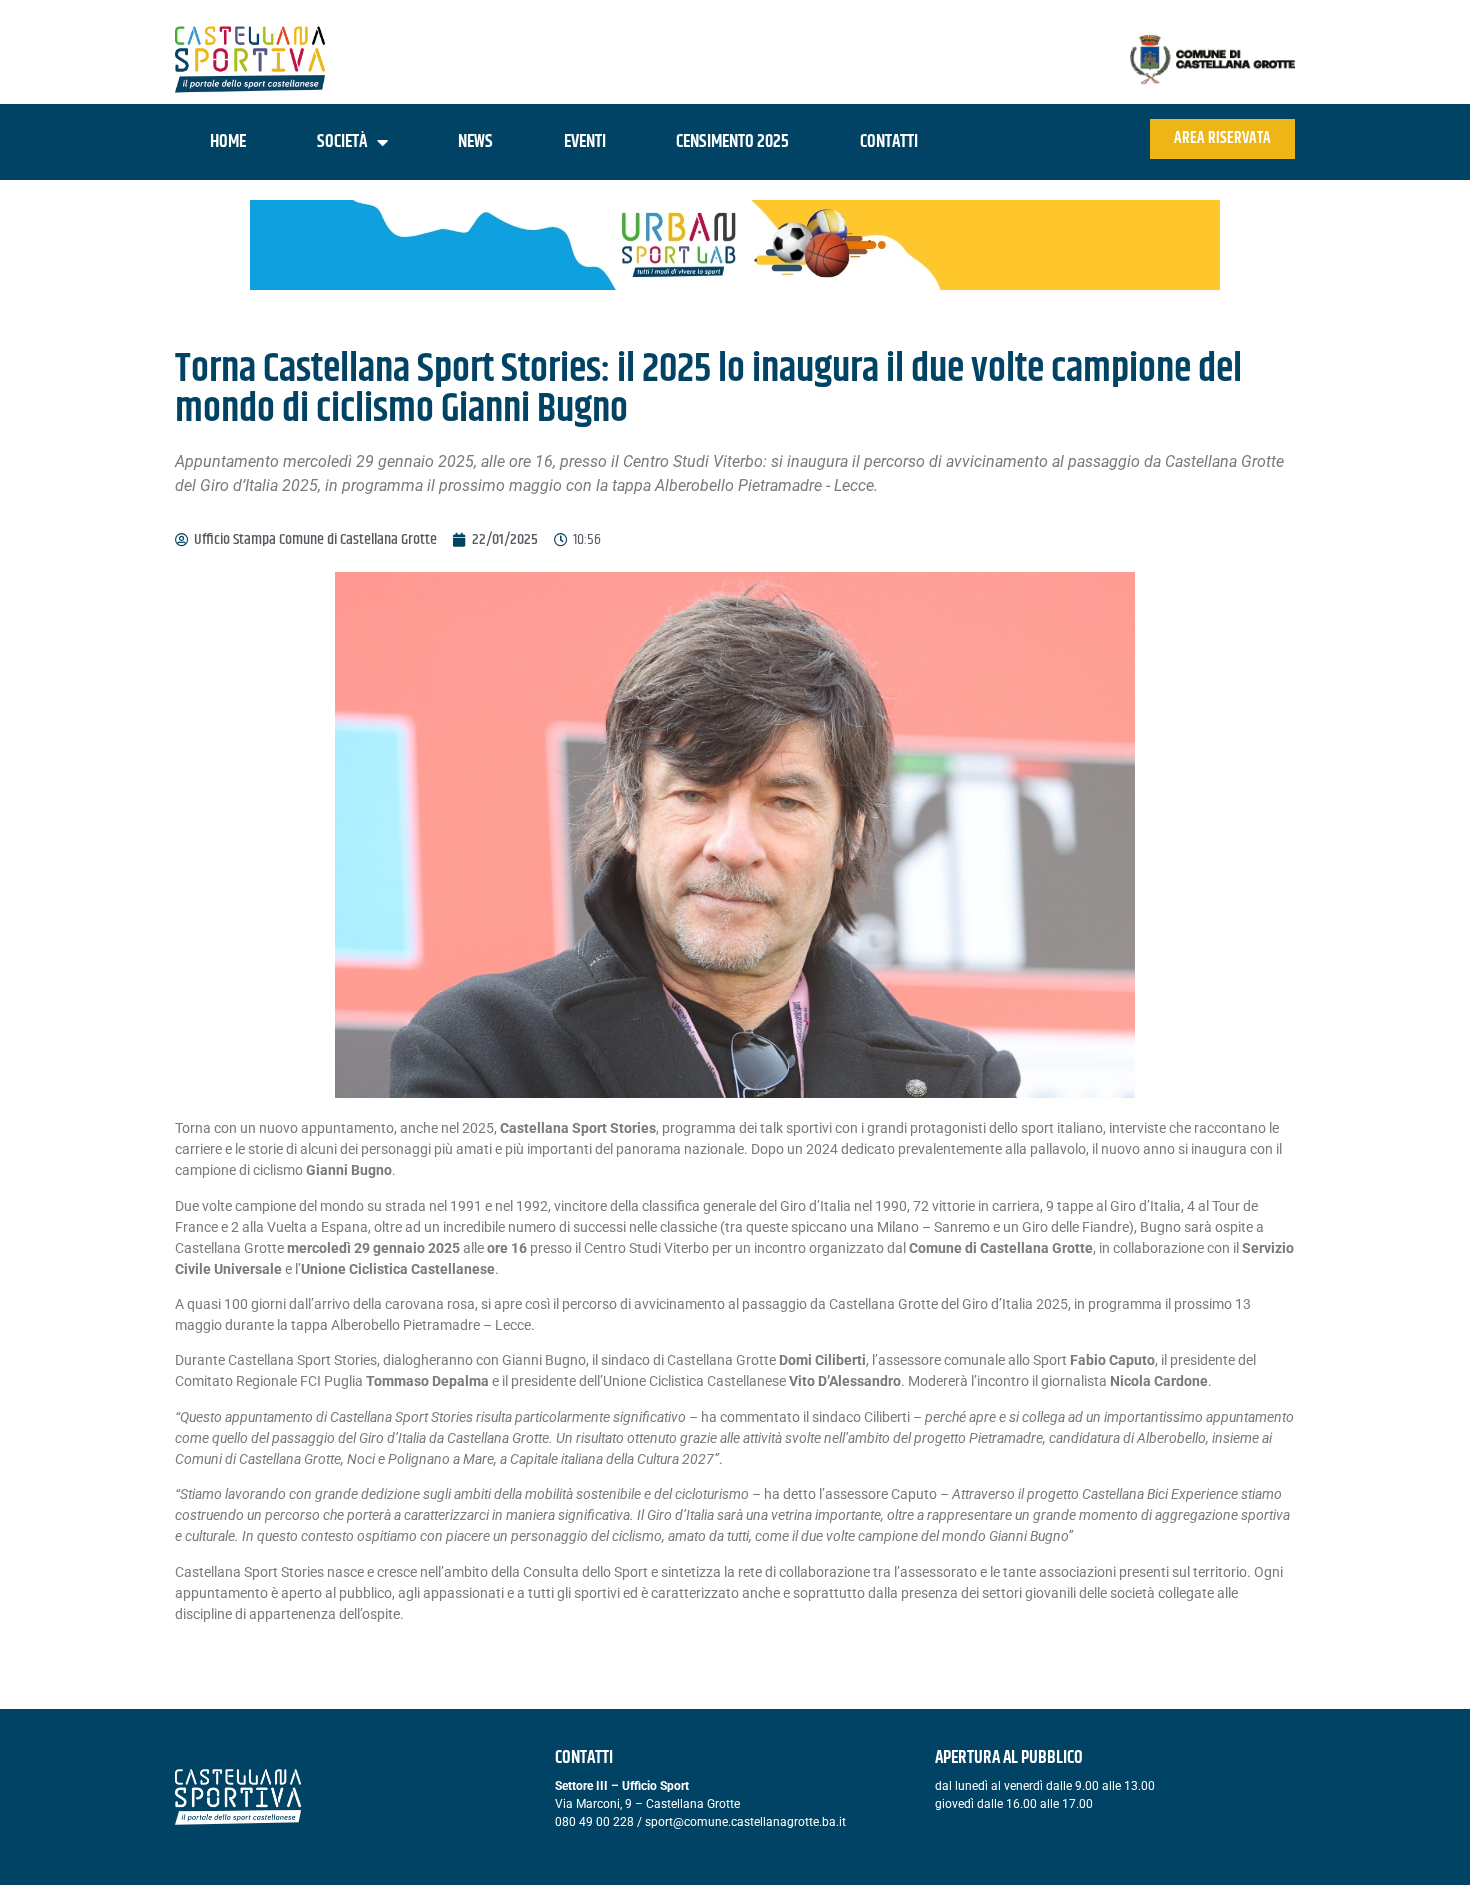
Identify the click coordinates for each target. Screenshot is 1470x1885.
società (342, 142)
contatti (889, 142)
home (228, 142)
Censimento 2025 (732, 142)
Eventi (585, 142)
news (475, 142)
